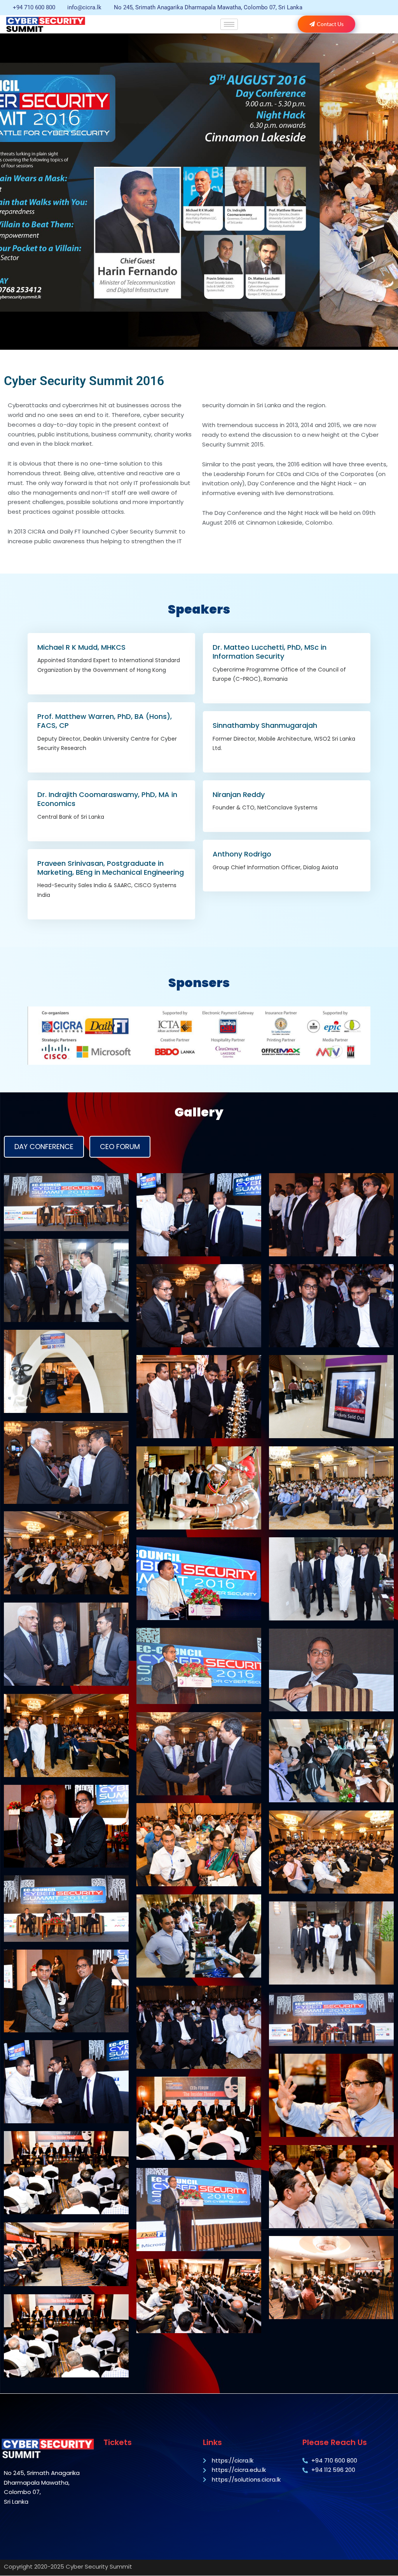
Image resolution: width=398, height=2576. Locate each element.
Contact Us (330, 24)
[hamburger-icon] (229, 24)
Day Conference (44, 1147)
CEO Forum (120, 1147)
